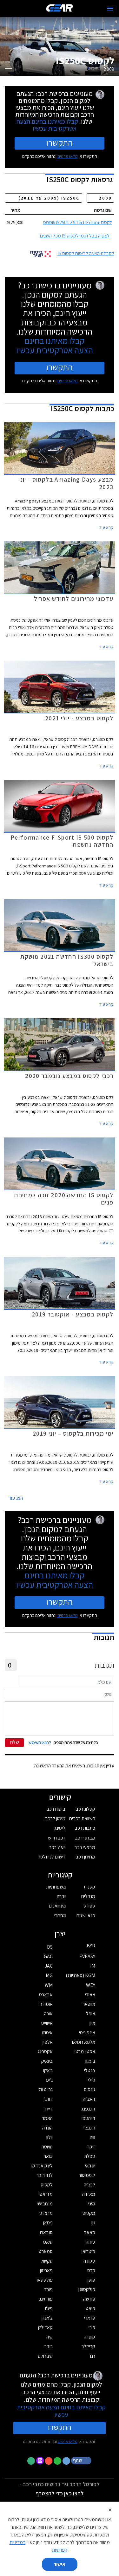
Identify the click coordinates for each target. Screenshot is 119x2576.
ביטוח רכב (56, 1809)
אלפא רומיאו (84, 2042)
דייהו (49, 2109)
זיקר (91, 2147)
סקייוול (47, 2261)
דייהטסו (88, 2118)
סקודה (89, 2261)
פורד (48, 2289)
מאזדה (89, 2194)
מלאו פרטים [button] (68, 2441)
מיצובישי (45, 2204)
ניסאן (48, 2223)
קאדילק (45, 2327)
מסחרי (60, 1916)
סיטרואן (88, 2251)
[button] (82, 2460)
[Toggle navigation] (110, 9)
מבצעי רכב (85, 1847)
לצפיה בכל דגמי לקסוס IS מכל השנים (75, 236)
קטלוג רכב (85, 1809)
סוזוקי (90, 2242)
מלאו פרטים (68, 156)
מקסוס (89, 2213)
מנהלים (88, 1896)
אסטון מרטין (84, 2052)
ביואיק (47, 2061)
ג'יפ (49, 2080)
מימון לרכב (55, 1818)
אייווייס (47, 2023)
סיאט (48, 2242)
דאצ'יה (89, 2099)
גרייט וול (46, 2089)
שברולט (45, 2356)
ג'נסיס (89, 2089)
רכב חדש (57, 1838)
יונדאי (90, 2166)
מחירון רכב (85, 1857)
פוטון (91, 2280)
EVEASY (87, 1956)
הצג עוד (16, 1498)
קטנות (89, 1887)
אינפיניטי (87, 2033)
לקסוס (47, 2185)
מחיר (16, 210)
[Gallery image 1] (9, 65)
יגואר (48, 2156)
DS (50, 1947)
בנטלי (90, 2071)
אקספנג (45, 2052)
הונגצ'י (89, 2128)
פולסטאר (44, 2280)
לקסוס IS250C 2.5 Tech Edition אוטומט (77, 222)
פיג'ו (49, 2308)
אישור (60, 2564)
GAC (48, 1956)
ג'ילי (92, 2080)
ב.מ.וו (90, 2061)
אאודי (90, 1995)
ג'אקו (48, 2071)
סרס (91, 2270)
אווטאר (89, 2004)
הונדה (47, 2128)
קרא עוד (106, 527)
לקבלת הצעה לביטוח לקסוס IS (86, 253)
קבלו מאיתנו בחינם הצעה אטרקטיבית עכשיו (47, 125)
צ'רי (92, 2327)
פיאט (90, 2308)
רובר (49, 2346)
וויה (93, 2137)
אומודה (46, 2004)
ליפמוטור (87, 2175)
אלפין (48, 2042)
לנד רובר (45, 2175)
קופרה (89, 2337)
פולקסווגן (87, 2289)
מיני (92, 2204)
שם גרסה (103, 210)
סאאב (89, 2232)
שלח (15, 1742)
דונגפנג (88, 2109)
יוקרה (62, 1896)
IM (93, 1966)
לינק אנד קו (42, 2166)
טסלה (90, 2156)
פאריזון (46, 2270)
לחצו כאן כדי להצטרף (60, 2493)
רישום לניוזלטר (52, 1857)
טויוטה (47, 2147)
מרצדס (46, 2213)
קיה (50, 2337)
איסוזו (47, 2033)
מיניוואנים (58, 1906)
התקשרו (60, 143)
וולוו (50, 2137)
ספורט (89, 1906)
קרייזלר (88, 2346)
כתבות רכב (85, 1828)
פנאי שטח (86, 1916)
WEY (91, 1985)
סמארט (46, 2251)
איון (92, 2023)
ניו (93, 2223)
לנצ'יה (89, 2185)
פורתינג (46, 2299)
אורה (48, 2014)
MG (49, 1975)
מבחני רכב (85, 1838)
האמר (47, 2118)
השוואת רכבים (82, 1818)
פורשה (89, 2299)
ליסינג (60, 1828)
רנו (93, 2356)
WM (49, 1985)
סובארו (46, 2232)
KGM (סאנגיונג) (80, 1975)
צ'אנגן (47, 2318)
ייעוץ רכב (57, 1847)
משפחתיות (56, 1887)
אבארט (46, 1995)
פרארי (90, 2318)
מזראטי (46, 2194)
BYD (91, 1946)
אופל (91, 2014)
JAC (49, 1966)
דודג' (48, 2099)
